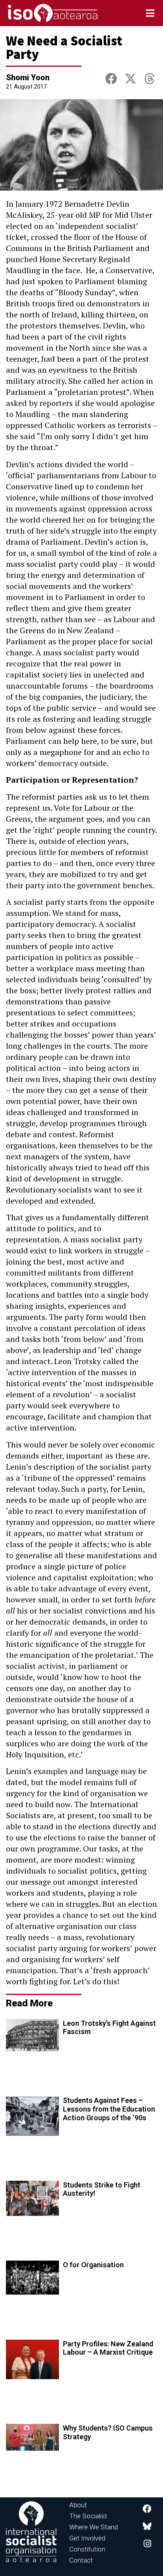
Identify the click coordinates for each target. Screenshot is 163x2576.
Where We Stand (94, 2527)
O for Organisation (93, 2265)
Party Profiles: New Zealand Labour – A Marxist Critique (108, 2348)
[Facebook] (147, 2509)
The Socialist (88, 2516)
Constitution (87, 2549)
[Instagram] (147, 2544)
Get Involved (87, 2538)
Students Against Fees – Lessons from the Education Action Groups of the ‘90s (109, 2109)
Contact (81, 2560)
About (78, 2505)
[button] (111, 79)
